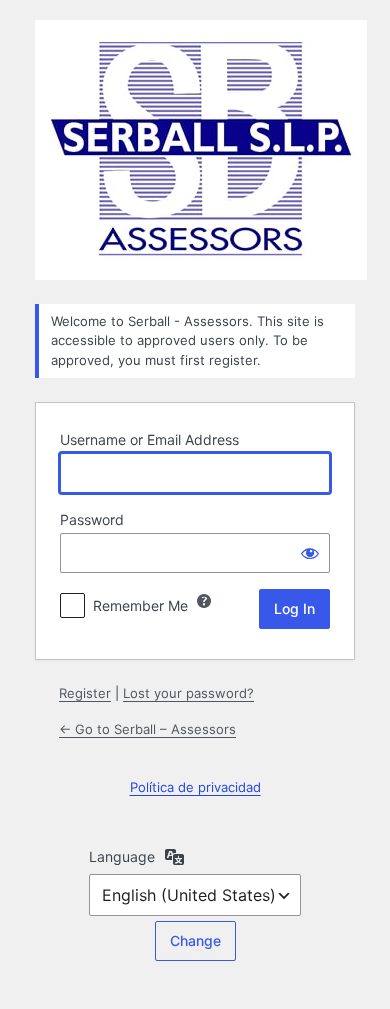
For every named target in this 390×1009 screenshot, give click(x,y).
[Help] (204, 601)
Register (85, 693)
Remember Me (140, 605)
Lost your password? (188, 693)
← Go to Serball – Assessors (147, 729)
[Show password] (310, 553)
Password (92, 519)
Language (122, 856)
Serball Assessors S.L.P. (201, 150)
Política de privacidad (195, 787)
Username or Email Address (149, 439)
